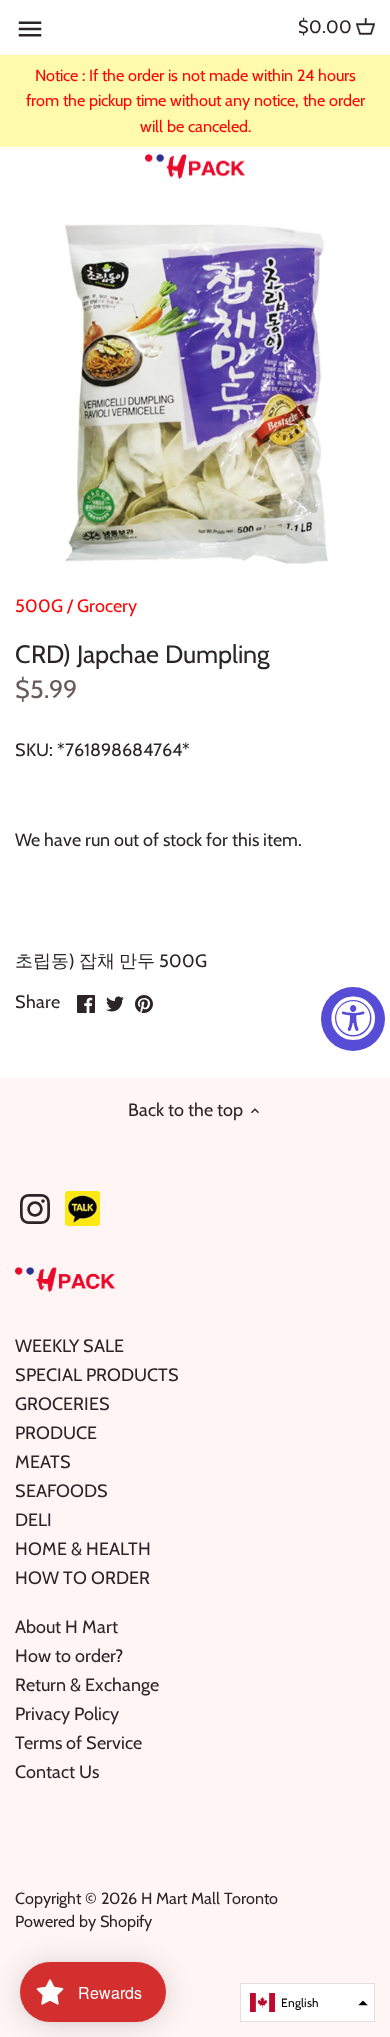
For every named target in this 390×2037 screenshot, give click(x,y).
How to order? (69, 1656)
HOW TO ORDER (82, 1578)
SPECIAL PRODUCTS (97, 1375)
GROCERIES (62, 1404)
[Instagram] (35, 1209)
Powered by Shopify (83, 1921)
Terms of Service (78, 1743)
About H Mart (66, 1627)
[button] (307, 2002)
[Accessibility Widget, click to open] (353, 1019)
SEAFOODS (61, 1491)
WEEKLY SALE (69, 1346)
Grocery (107, 606)
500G (39, 606)
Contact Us (57, 1772)
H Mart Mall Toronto (209, 1898)
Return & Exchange (87, 1685)
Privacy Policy (67, 1714)
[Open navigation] (30, 29)
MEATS (43, 1462)
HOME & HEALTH (83, 1549)
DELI (33, 1520)
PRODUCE (56, 1433)
